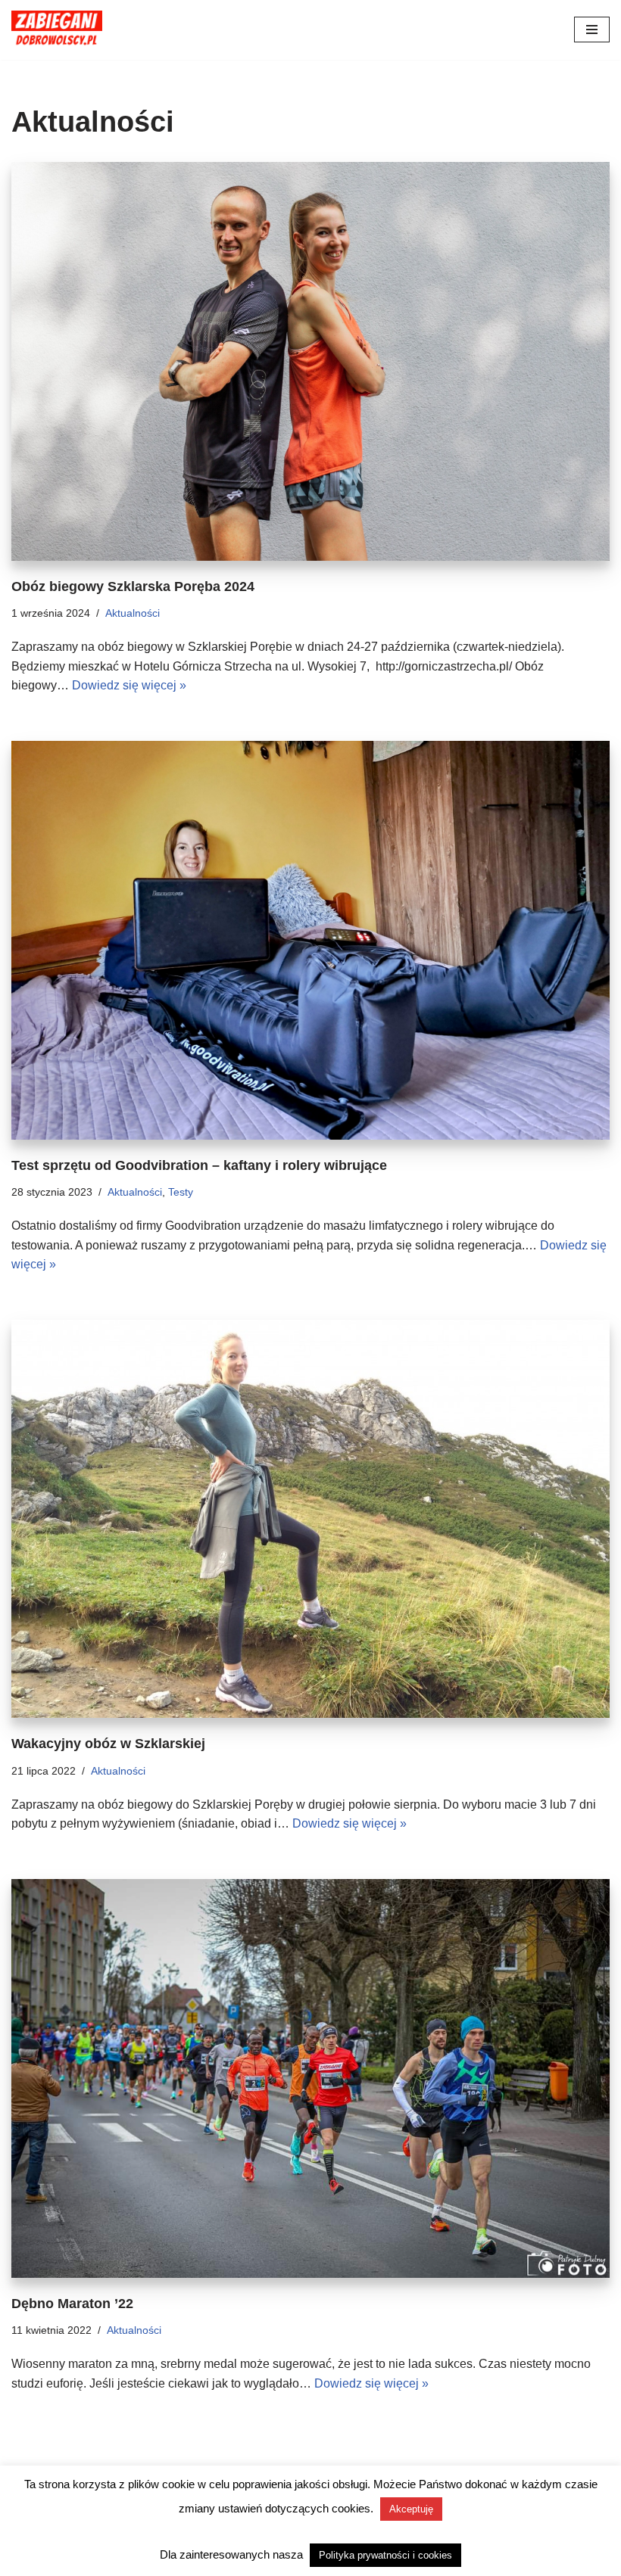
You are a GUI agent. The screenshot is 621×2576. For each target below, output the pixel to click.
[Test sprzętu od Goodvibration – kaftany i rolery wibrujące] (310, 940)
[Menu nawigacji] (592, 30)
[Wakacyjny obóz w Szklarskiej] (310, 1519)
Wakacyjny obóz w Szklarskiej (108, 1744)
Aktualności (133, 613)
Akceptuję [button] (411, 2509)
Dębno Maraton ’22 (72, 2304)
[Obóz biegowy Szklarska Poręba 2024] (310, 361)
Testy (181, 1192)
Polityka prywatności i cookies (385, 2555)
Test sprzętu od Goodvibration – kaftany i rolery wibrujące (199, 1165)
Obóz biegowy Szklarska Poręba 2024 (133, 586)
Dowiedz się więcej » (129, 685)
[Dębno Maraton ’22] (310, 2078)
